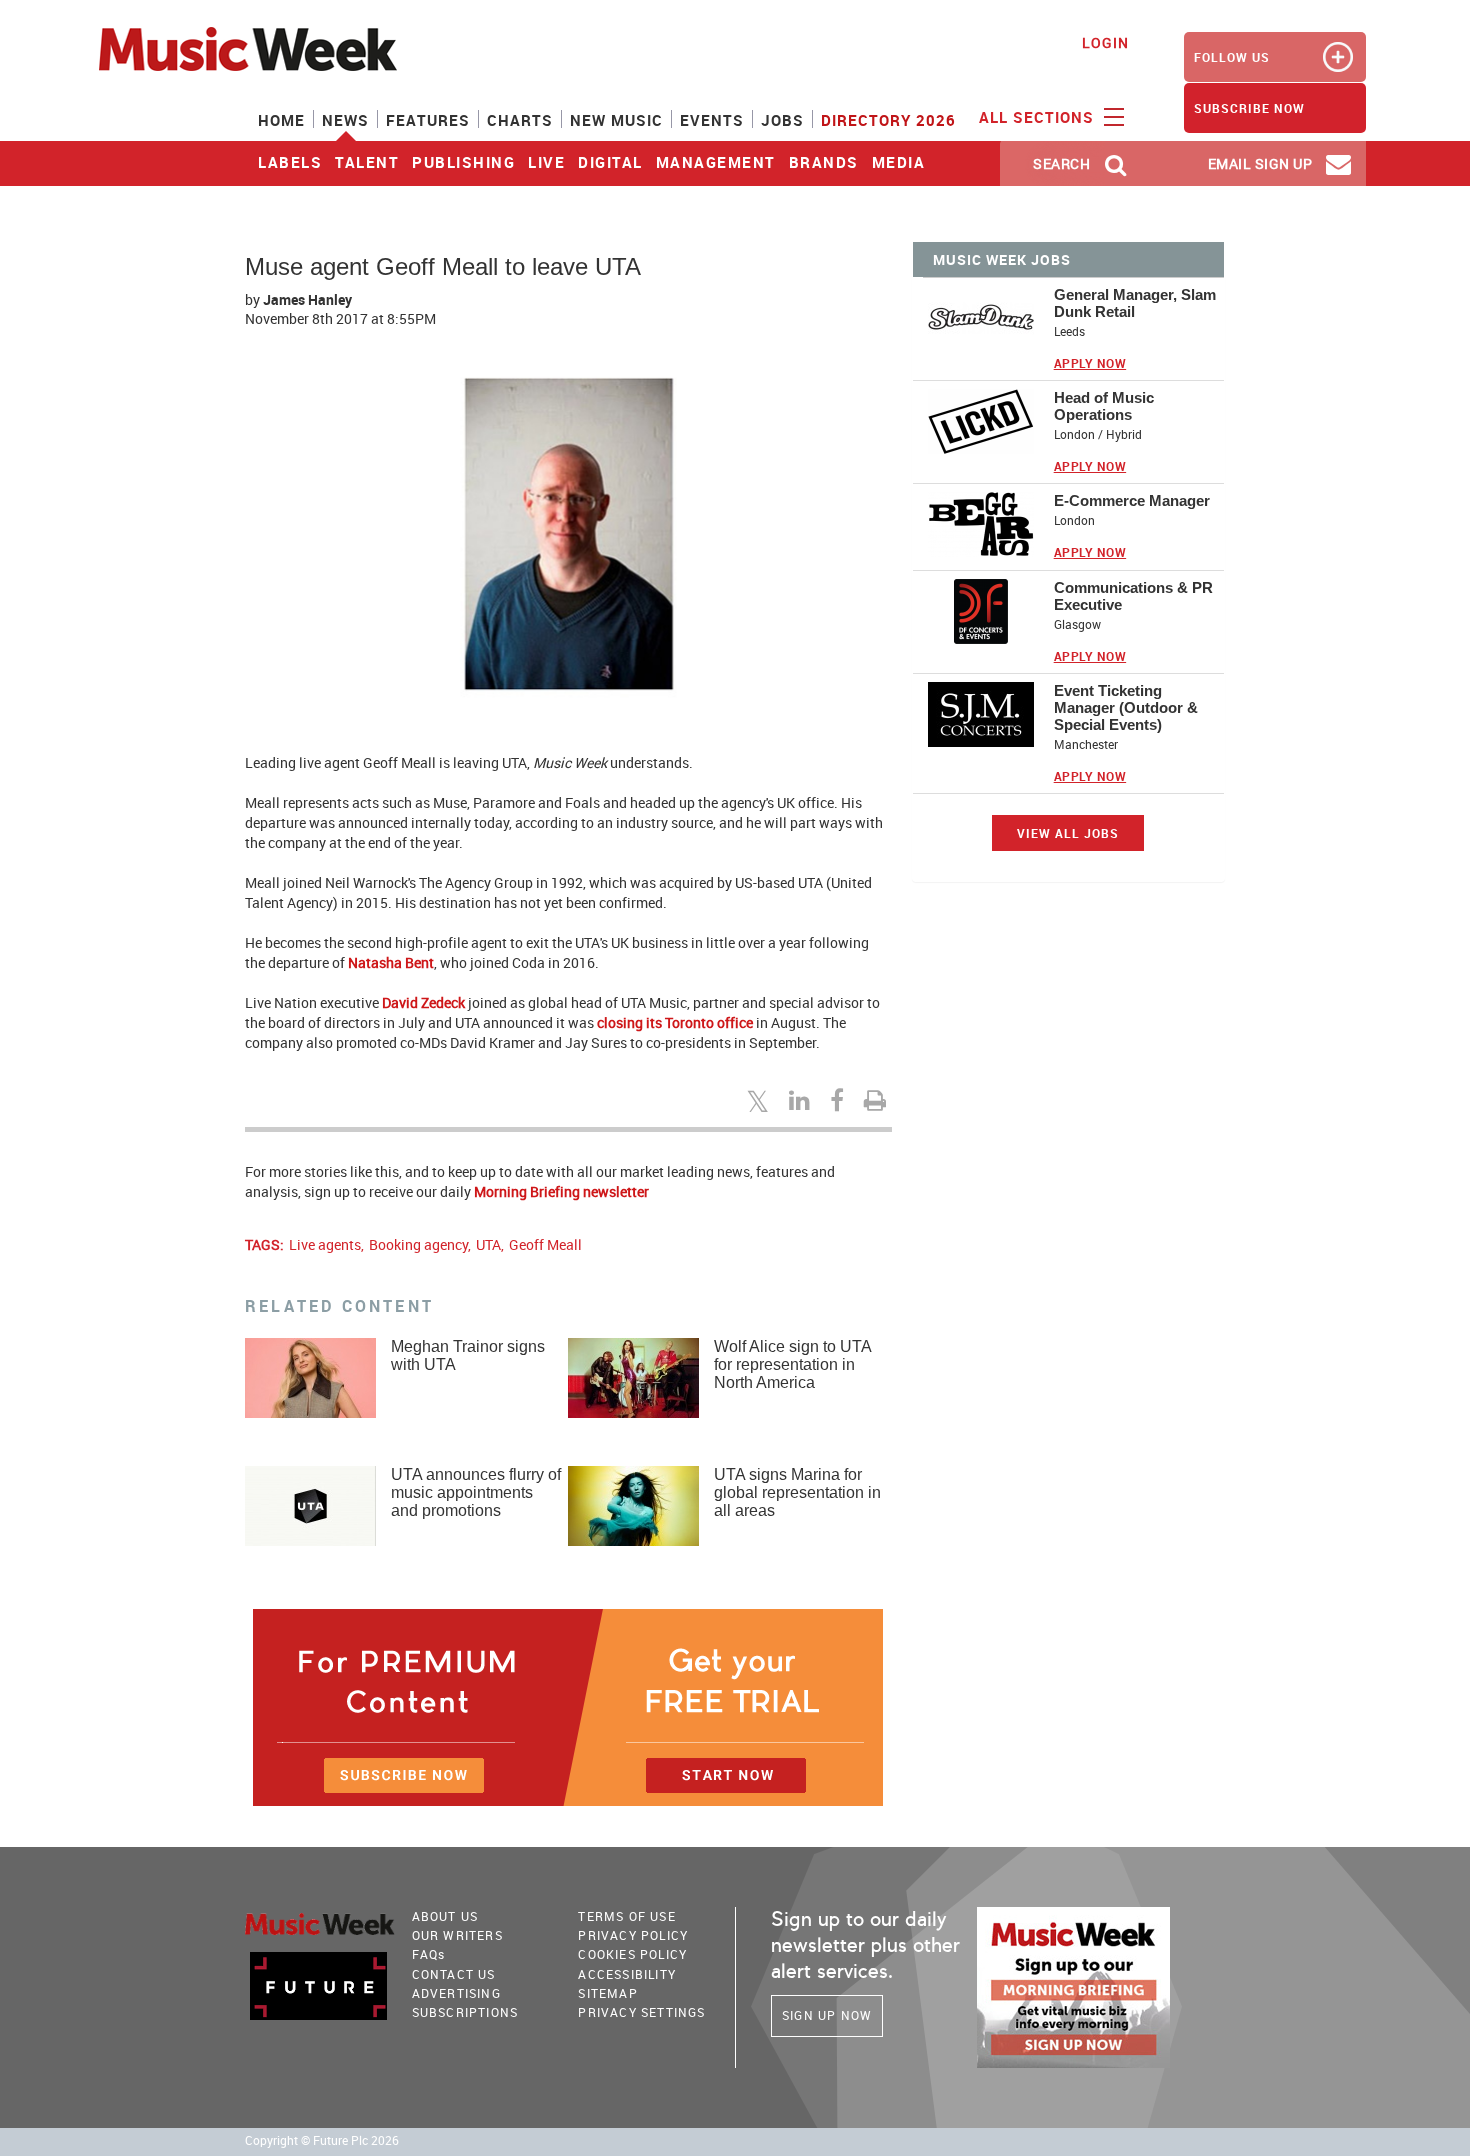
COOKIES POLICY (632, 1954)
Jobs (782, 120)
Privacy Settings (641, 2012)
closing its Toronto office (675, 1022)
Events (712, 120)
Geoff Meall (545, 1244)
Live (546, 162)
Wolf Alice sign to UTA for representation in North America (792, 1364)
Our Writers (457, 1935)
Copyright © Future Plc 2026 (322, 2140)
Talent (367, 162)
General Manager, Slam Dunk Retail (1135, 303)
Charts (520, 120)
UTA (488, 1244)
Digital (610, 162)
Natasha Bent (391, 962)
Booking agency (418, 1244)
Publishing (463, 162)
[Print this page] (878, 1100)
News (345, 120)
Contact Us (454, 1974)
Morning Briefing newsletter (561, 1191)
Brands (824, 162)
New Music (616, 120)
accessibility (627, 1974)
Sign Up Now (827, 2015)
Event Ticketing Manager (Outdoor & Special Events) (1126, 707)
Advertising (456, 1993)
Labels (290, 162)
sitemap (607, 1993)
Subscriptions (465, 2012)
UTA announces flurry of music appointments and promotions (476, 1492)
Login (1105, 42)
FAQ (429, 1954)
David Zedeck (423, 1002)
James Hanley (307, 299)
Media (899, 162)
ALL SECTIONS (1039, 117)
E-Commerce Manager (1132, 500)
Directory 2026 (888, 120)
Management (716, 162)
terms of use (626, 1916)
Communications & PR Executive (1133, 596)
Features (428, 120)
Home (281, 120)
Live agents (325, 1244)
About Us (445, 1916)
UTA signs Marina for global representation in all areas (797, 1492)
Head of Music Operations (1104, 406)
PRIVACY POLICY (633, 1935)
